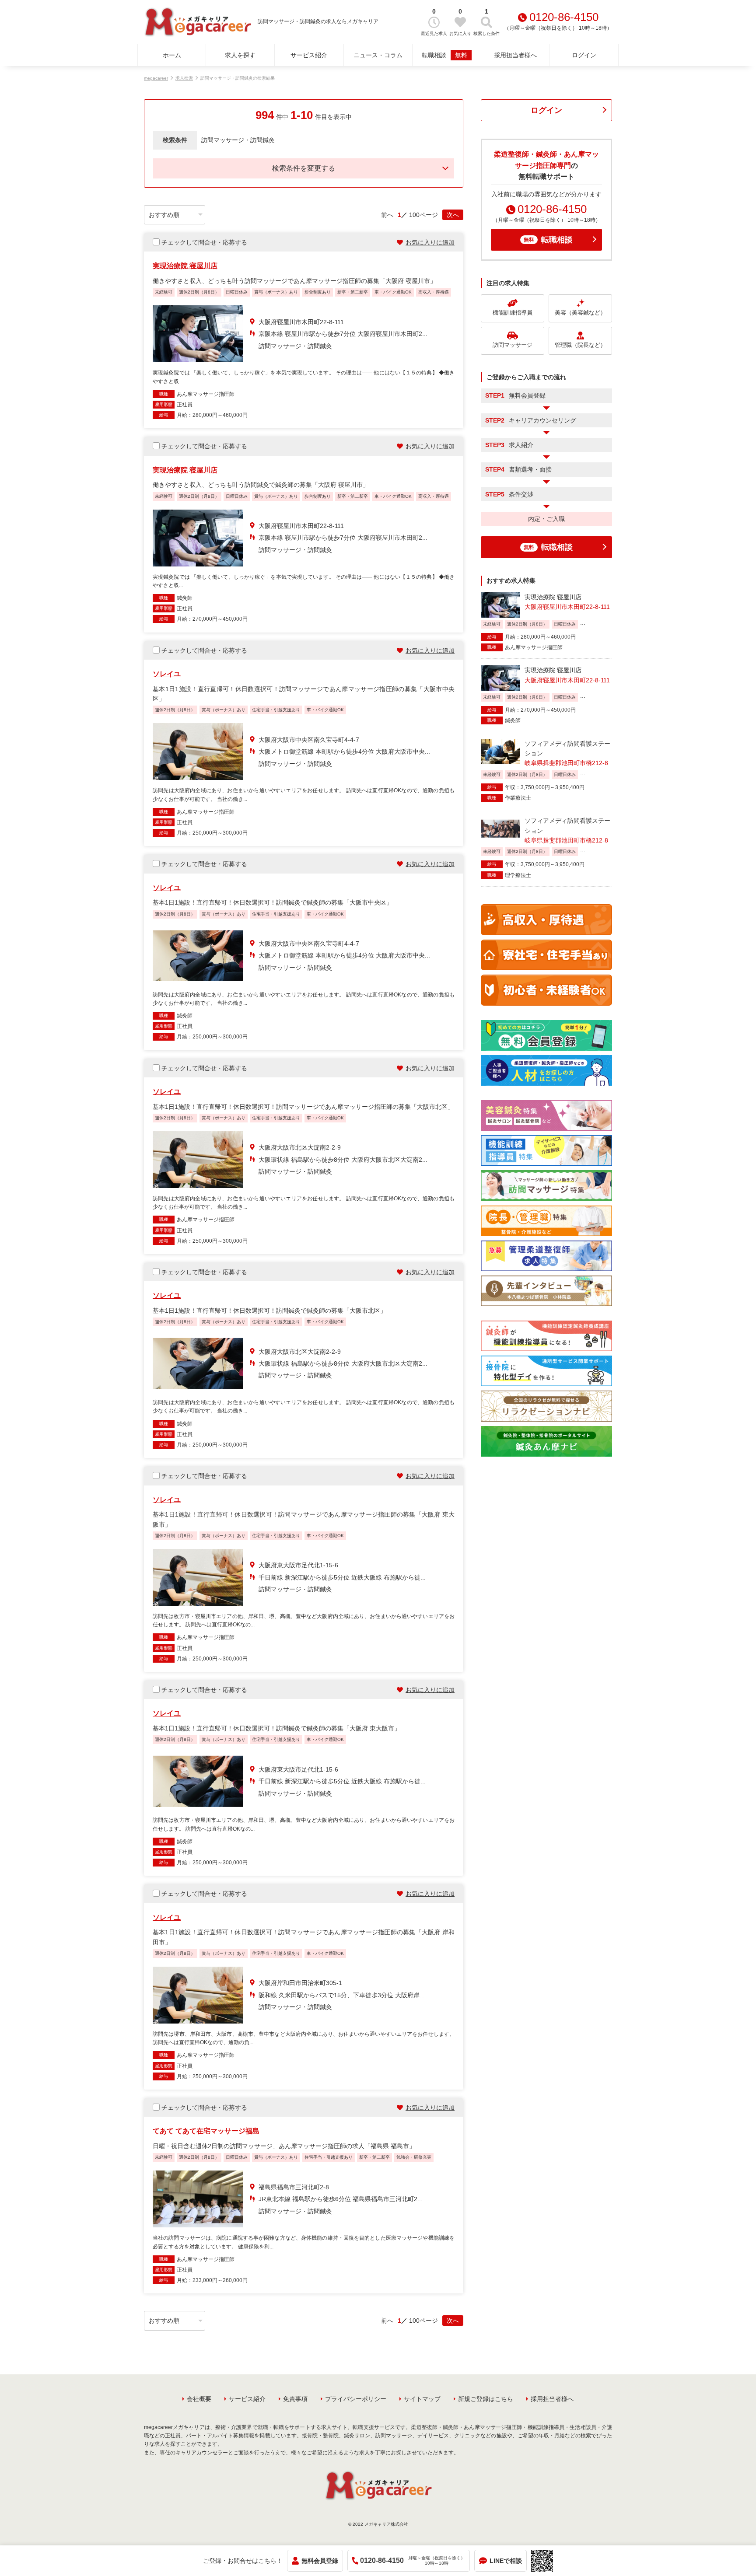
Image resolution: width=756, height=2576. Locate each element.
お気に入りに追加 (430, 242)
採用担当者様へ (515, 55)
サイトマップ (422, 2399)
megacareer (156, 78)
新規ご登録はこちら (486, 2399)
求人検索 (184, 78)
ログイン (584, 55)
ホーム (172, 55)
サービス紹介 (309, 55)
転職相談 (444, 55)
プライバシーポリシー (356, 2399)
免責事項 (295, 2399)
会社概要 (199, 2399)
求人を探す (240, 55)
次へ (453, 215)
